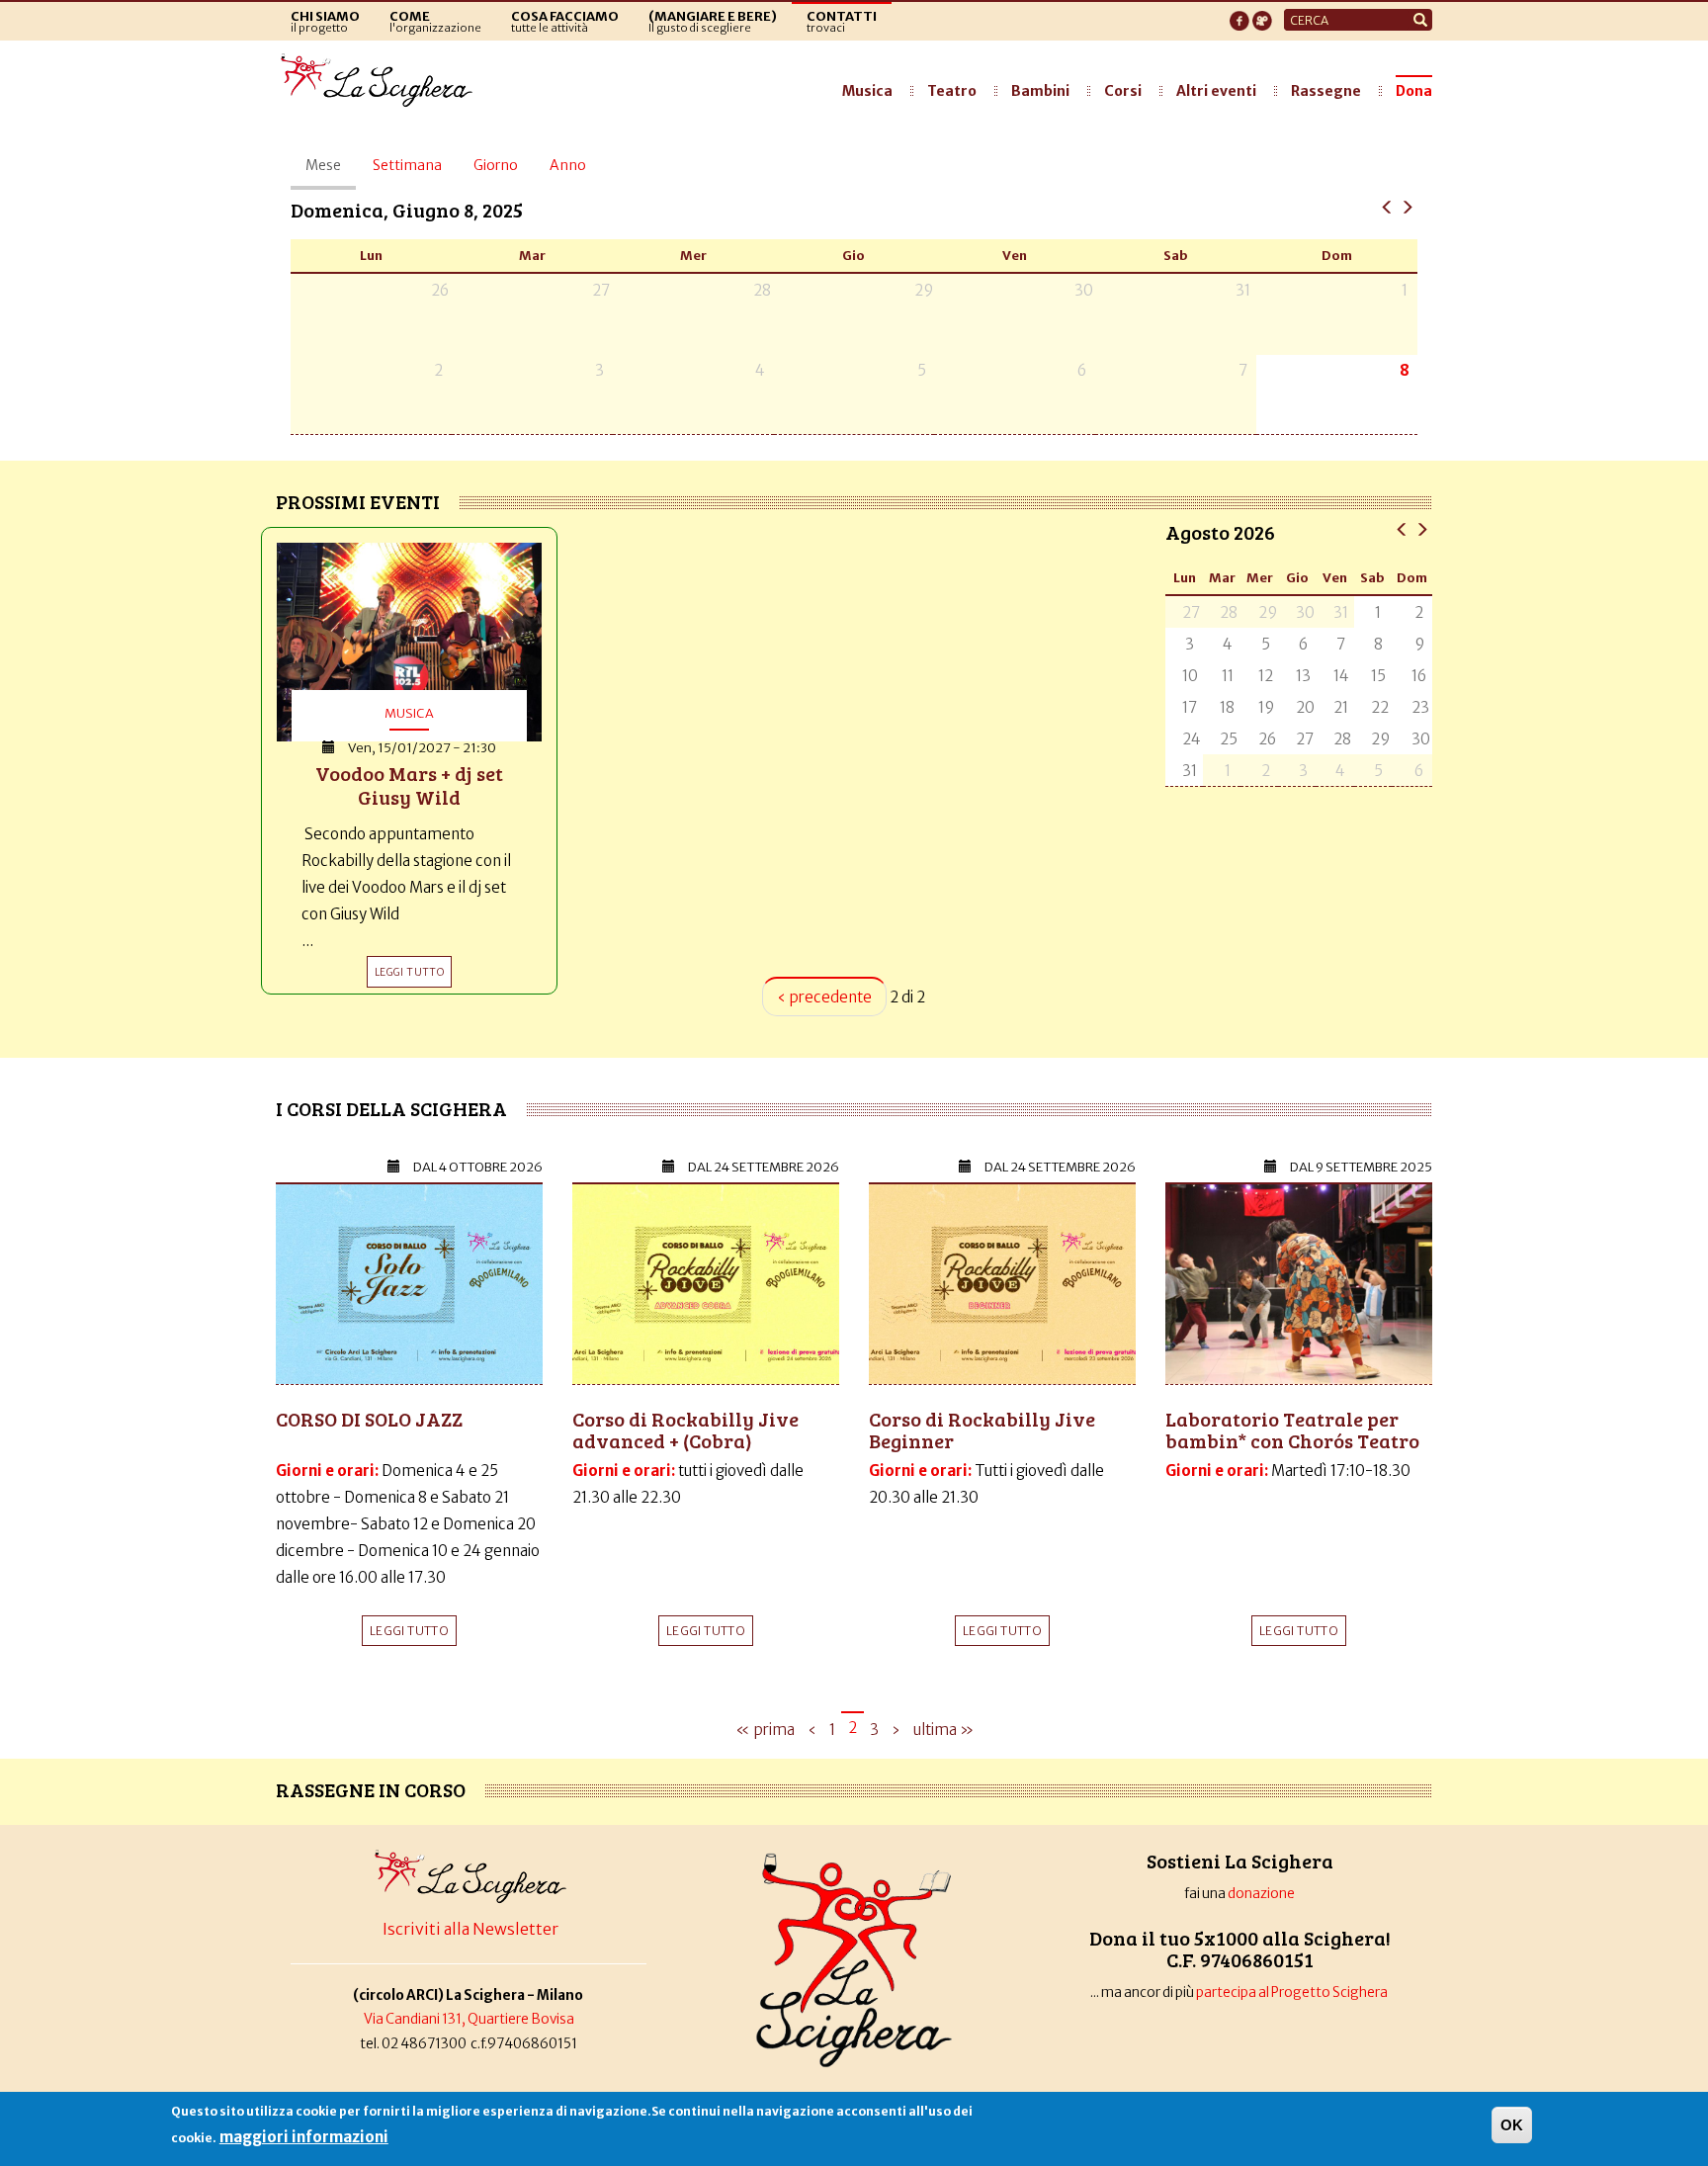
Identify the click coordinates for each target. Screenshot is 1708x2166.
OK (1512, 2125)
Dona (1414, 91)
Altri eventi (1216, 91)
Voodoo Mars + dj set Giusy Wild (409, 785)
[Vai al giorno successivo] (1407, 206)
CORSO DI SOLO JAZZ (369, 1419)
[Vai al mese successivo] (1422, 528)
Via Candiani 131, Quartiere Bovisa (469, 2019)
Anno (568, 165)
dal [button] (478, 1167)
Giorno (496, 165)
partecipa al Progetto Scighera (1293, 1993)
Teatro (952, 91)
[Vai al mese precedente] (1402, 528)
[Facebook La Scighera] (1239, 15)
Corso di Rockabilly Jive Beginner (982, 1430)
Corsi (1123, 91)
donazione (1261, 1894)
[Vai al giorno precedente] (1387, 206)
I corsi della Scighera (391, 1108)
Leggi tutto (409, 1631)
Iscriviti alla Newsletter (470, 1929)
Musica (867, 91)
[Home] (382, 81)
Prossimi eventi (358, 501)
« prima (765, 1730)
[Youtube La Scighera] (1262, 15)
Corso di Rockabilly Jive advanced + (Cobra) (685, 1430)
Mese (331, 173)
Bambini (1040, 91)
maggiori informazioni (304, 2137)
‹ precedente (824, 997)
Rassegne (1326, 91)
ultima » (943, 1730)
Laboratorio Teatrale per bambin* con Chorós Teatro (1292, 1430)
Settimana (407, 165)
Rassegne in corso (371, 1789)
